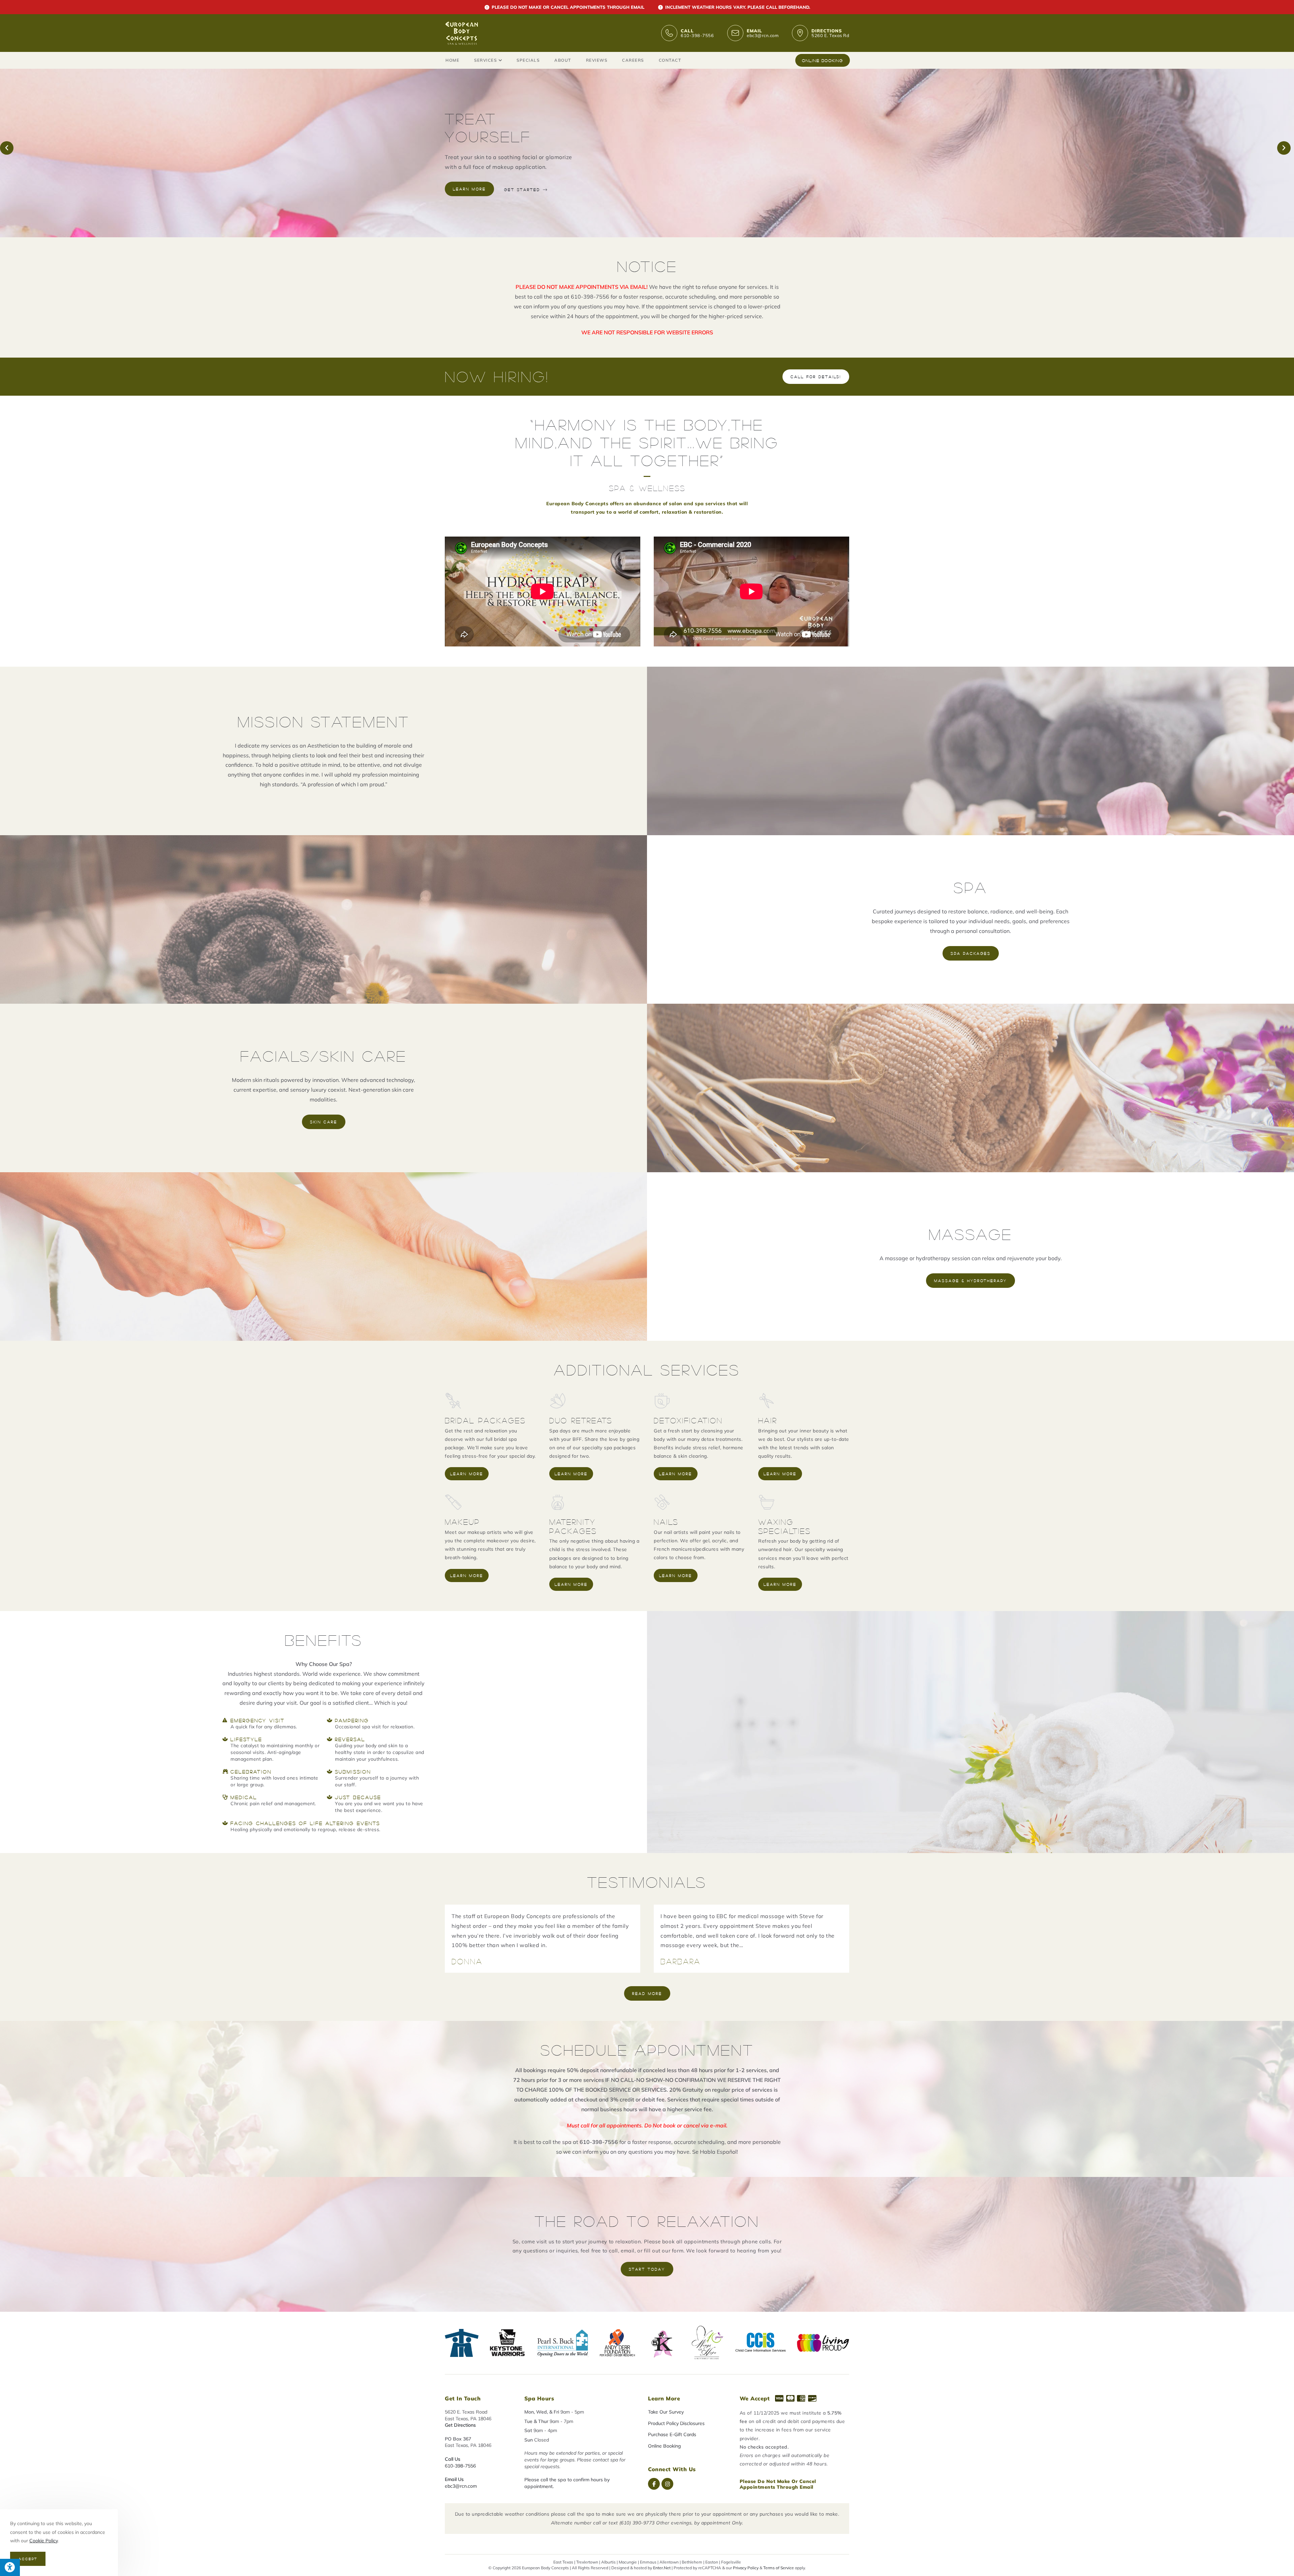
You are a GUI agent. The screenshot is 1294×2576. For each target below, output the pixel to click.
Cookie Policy (43, 2541)
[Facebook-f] (654, 2484)
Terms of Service (779, 2567)
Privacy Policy (746, 2567)
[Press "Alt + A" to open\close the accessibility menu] (10, 2567)
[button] (7, 148)
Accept (28, 2559)
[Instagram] (667, 2484)
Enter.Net (662, 2567)
